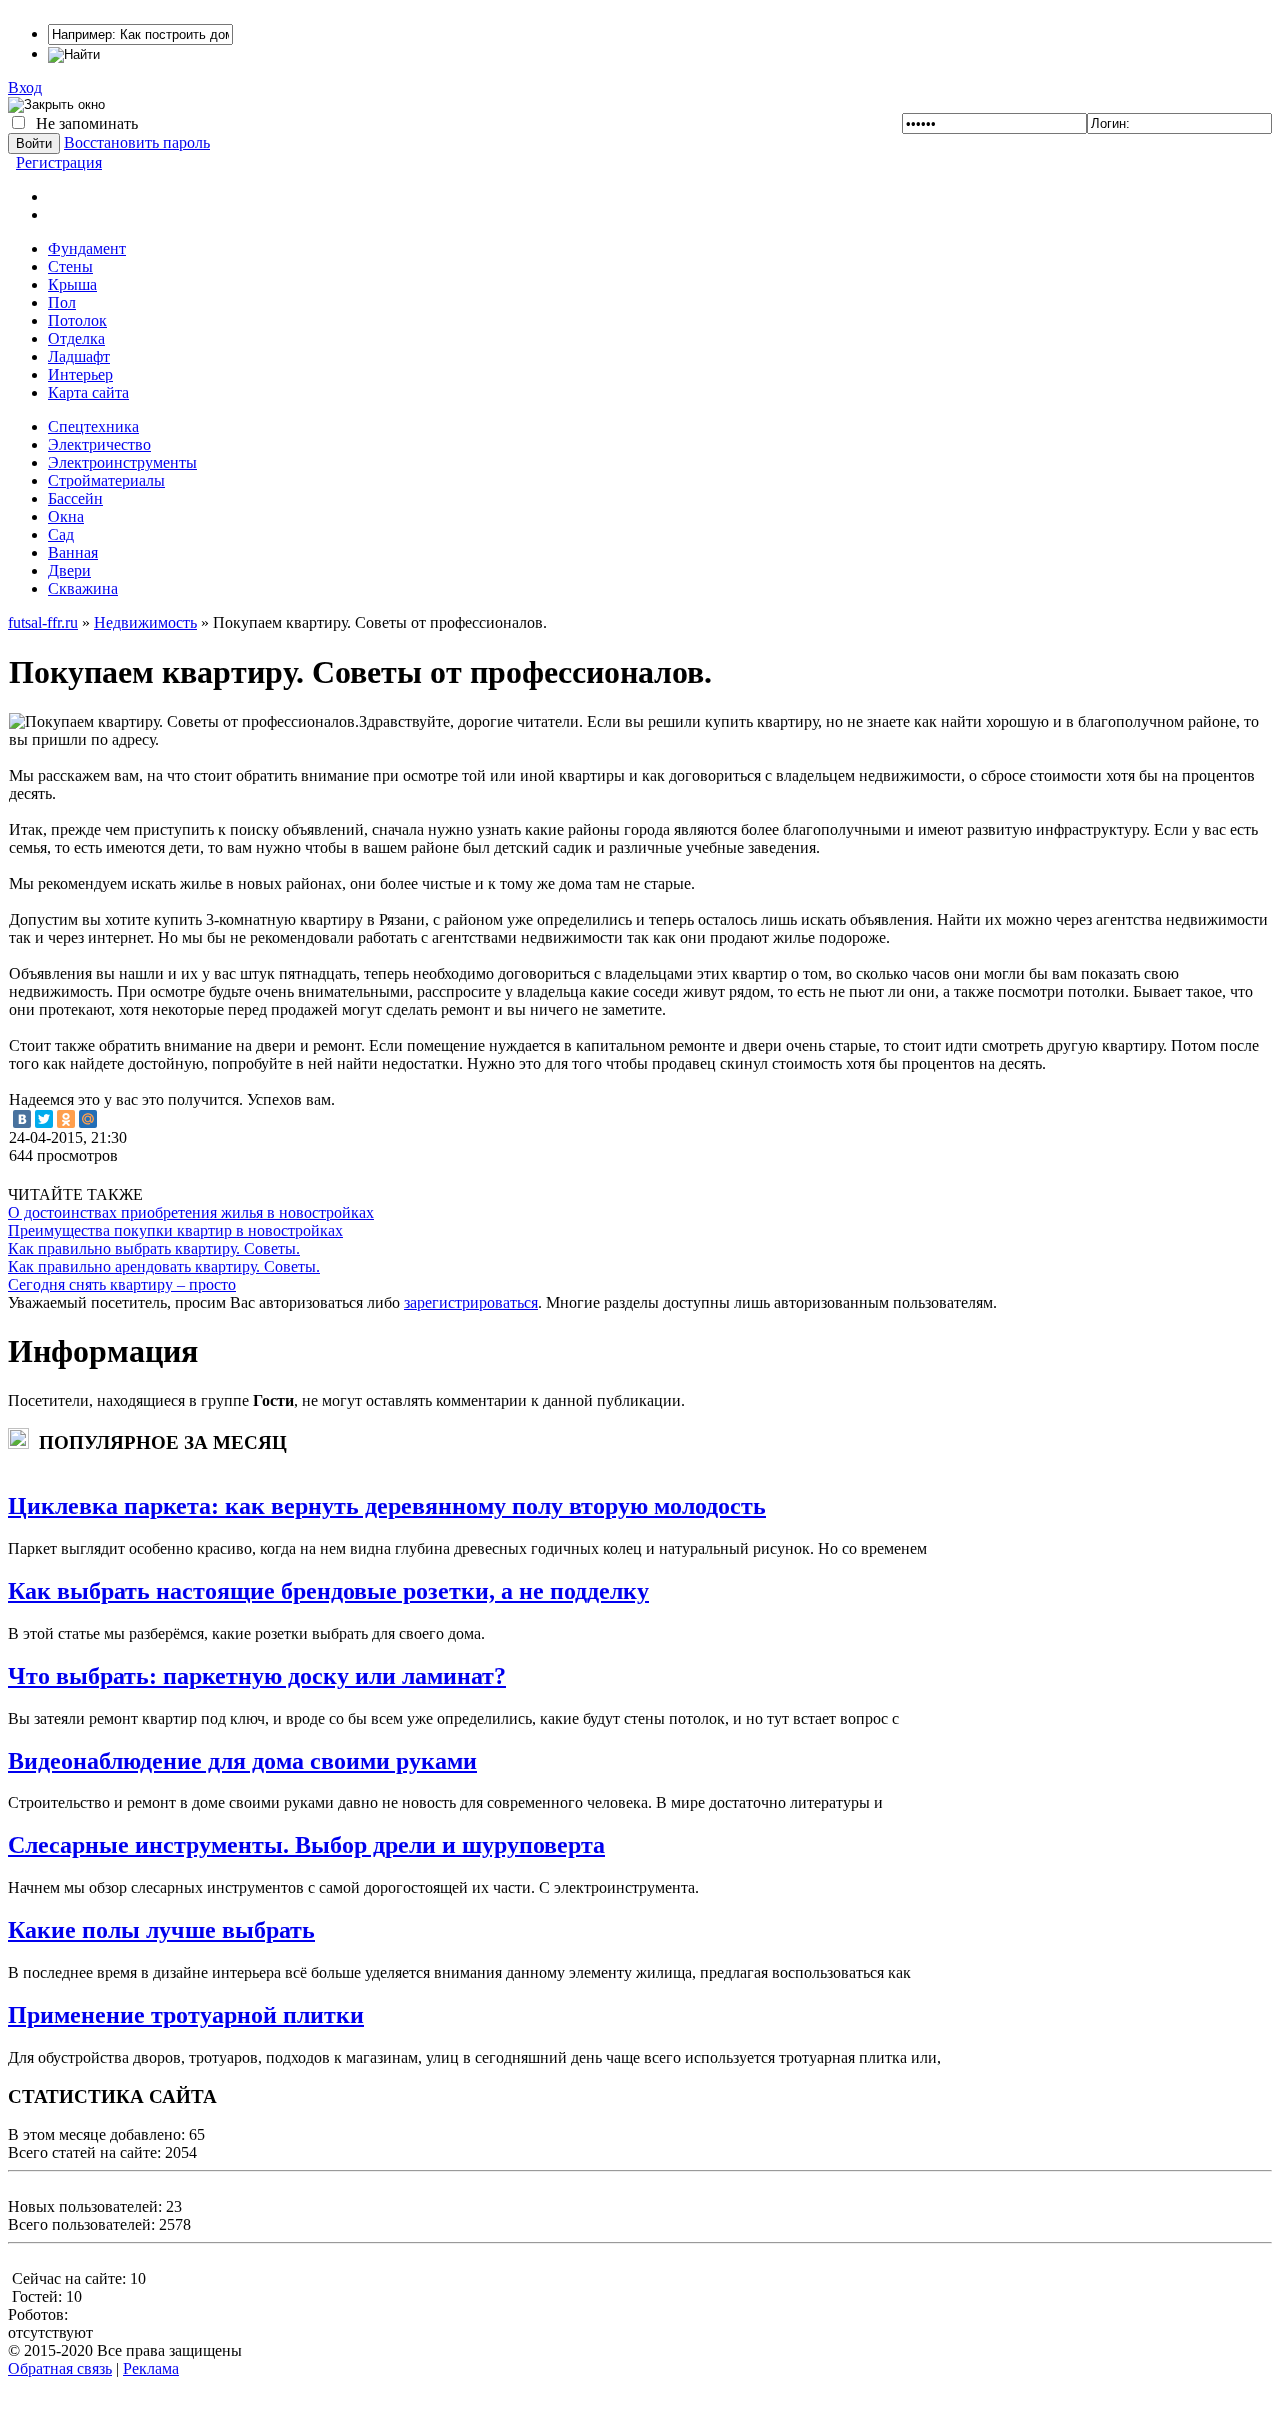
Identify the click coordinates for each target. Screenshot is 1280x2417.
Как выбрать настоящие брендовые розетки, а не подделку (328, 1591)
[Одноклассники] (66, 1119)
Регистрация (59, 162)
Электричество (99, 444)
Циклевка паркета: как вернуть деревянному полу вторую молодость (387, 1506)
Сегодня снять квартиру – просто (122, 1284)
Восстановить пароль (137, 142)
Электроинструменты (122, 462)
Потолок (77, 320)
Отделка (76, 338)
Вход (25, 87)
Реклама (151, 2368)
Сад (61, 534)
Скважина (83, 588)
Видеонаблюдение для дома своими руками (242, 1761)
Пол (62, 302)
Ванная (73, 552)
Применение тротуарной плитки (186, 2015)
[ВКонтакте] (22, 1119)
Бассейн (75, 498)
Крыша (72, 284)
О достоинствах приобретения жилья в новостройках (191, 1212)
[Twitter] (44, 1119)
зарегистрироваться (471, 1302)
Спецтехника (93, 426)
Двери (69, 570)
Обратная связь (60, 2368)
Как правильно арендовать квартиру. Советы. (164, 1266)
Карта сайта (88, 392)
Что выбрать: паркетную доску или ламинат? (257, 1676)
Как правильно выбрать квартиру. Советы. (154, 1248)
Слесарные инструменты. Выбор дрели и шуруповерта (306, 1845)
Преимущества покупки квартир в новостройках (175, 1230)
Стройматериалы (106, 480)
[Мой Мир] (88, 1119)
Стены (70, 266)
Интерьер (80, 374)
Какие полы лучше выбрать (161, 1930)
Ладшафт (79, 356)
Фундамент (87, 248)
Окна (66, 516)
